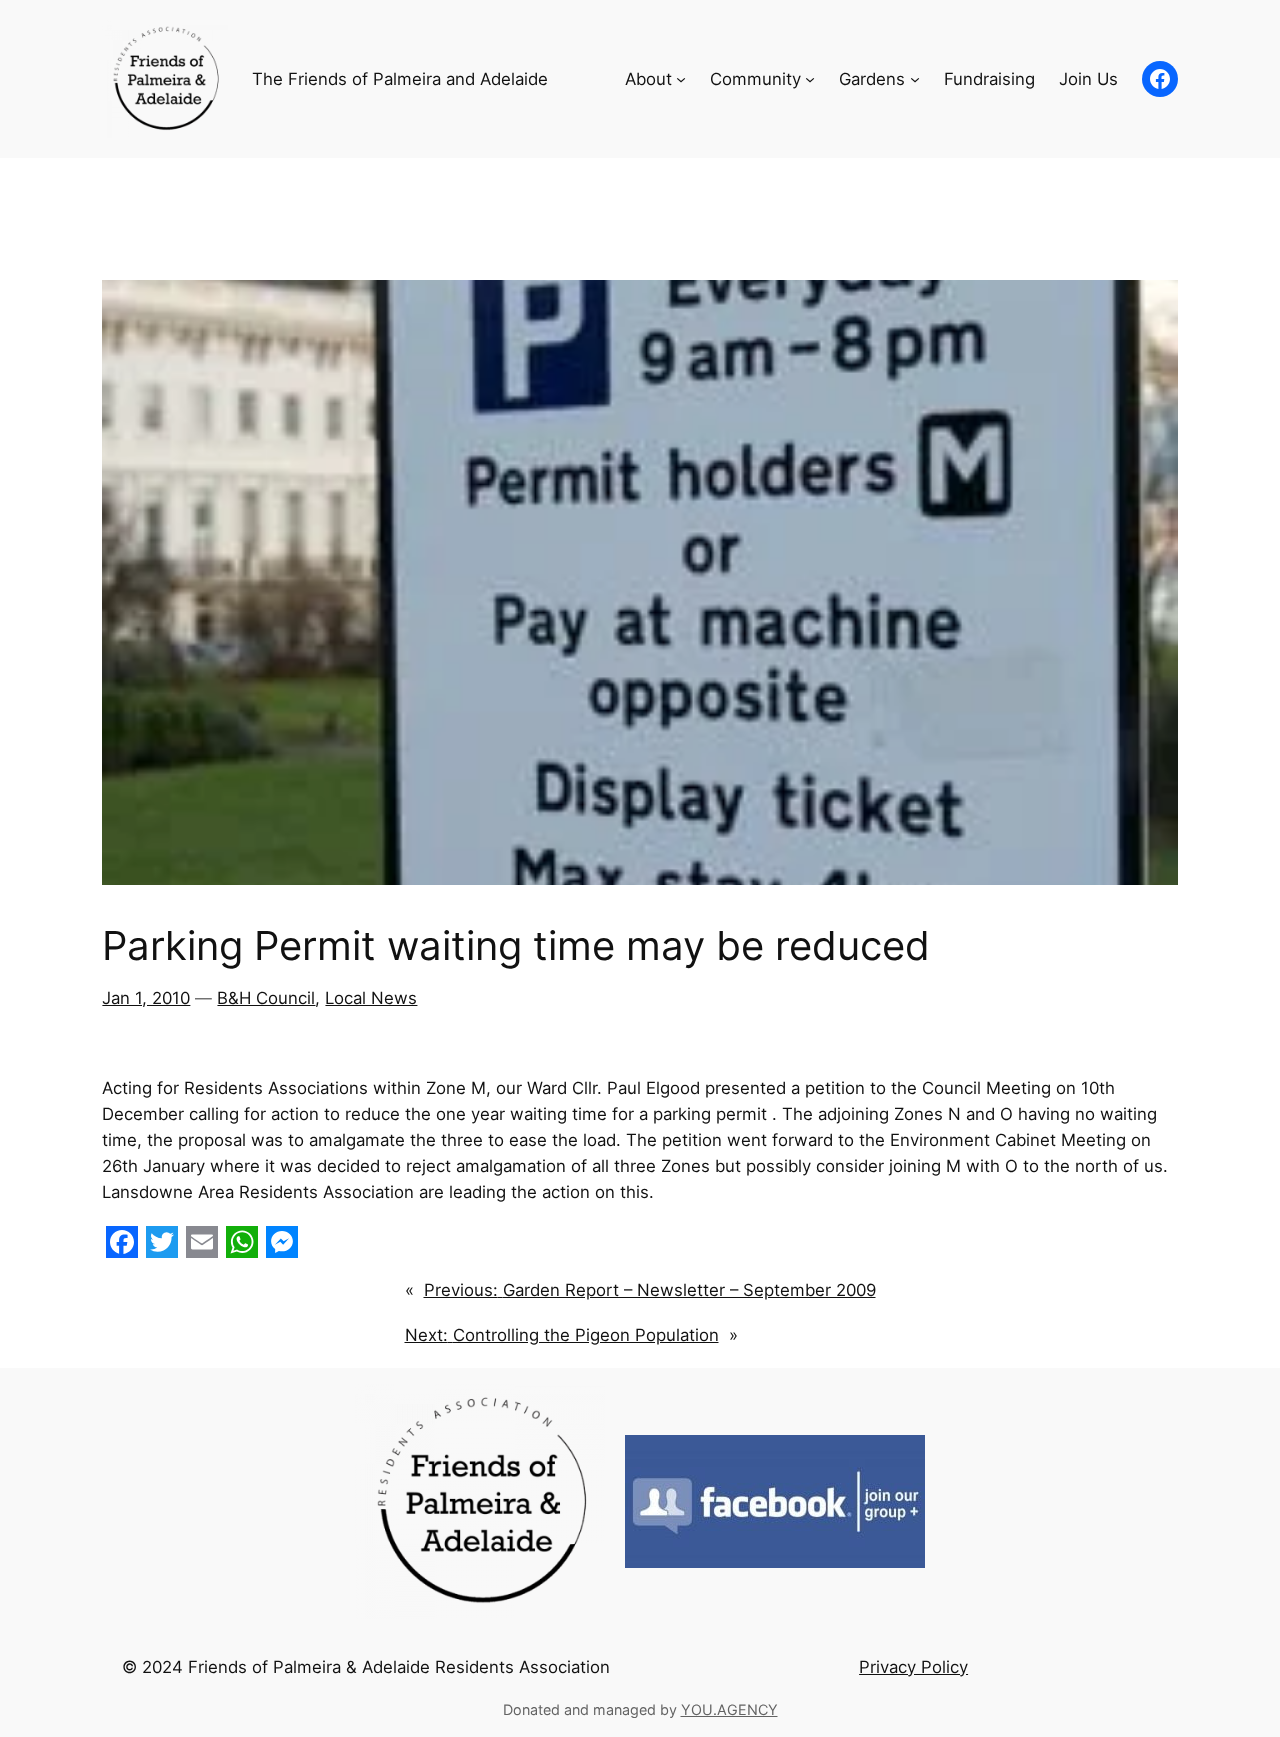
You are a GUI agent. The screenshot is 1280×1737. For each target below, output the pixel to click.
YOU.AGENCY (729, 1709)
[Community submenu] (810, 79)
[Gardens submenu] (915, 79)
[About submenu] (681, 79)
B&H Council (266, 998)
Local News (371, 998)
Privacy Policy (913, 1667)
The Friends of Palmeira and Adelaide (400, 79)
